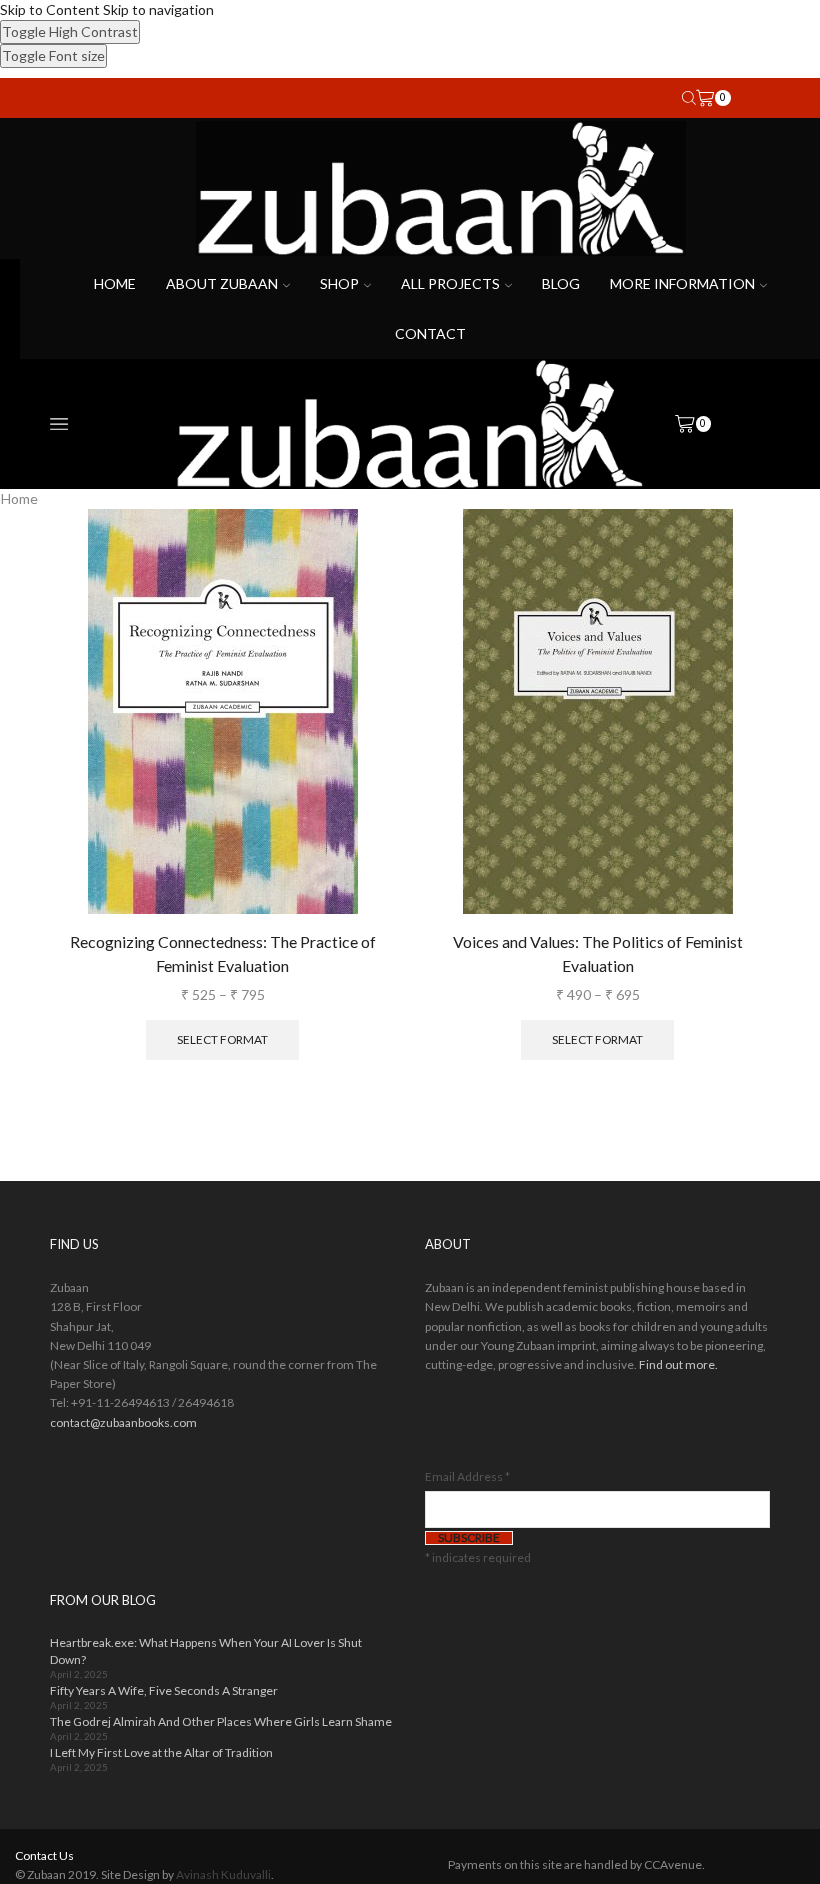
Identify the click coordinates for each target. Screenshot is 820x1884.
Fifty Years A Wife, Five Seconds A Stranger (164, 1690)
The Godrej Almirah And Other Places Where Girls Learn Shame (221, 1721)
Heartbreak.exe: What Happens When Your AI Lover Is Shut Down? (206, 1651)
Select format (222, 1039)
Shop (339, 283)
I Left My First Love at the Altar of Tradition (161, 1752)
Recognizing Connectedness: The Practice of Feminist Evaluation (223, 953)
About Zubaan (222, 283)
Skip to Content (50, 9)
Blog (561, 283)
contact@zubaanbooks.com (123, 1422)
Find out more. (678, 1364)
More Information (682, 283)
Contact (430, 333)
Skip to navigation (158, 9)
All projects (450, 283)
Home (115, 283)
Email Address (467, 1476)
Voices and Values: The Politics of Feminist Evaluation (598, 953)
